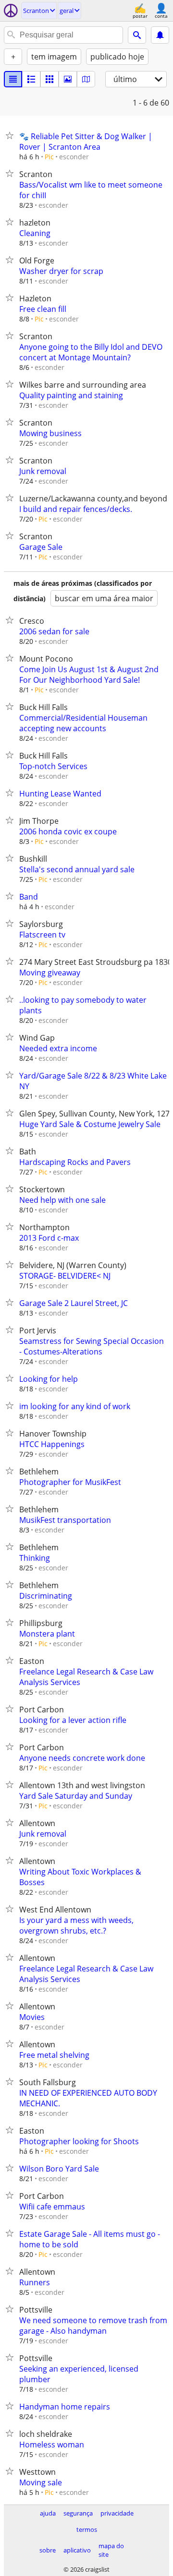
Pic (49, 157)
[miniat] (31, 79)
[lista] (13, 79)
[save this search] (160, 35)
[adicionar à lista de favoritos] (12, 135)
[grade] (49, 79)
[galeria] (68, 79)
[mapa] (86, 79)
